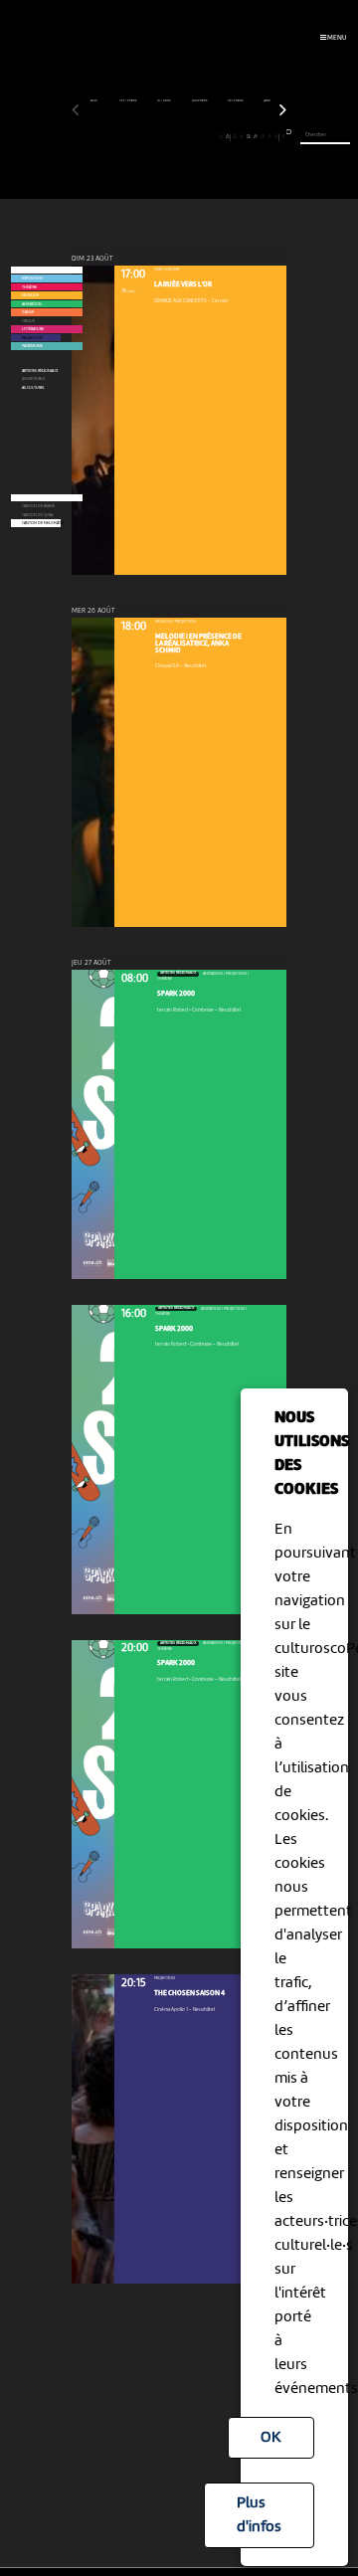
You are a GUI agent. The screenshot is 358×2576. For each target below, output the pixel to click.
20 (207, 137)
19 (199, 137)
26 (249, 137)
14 (166, 137)
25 (242, 137)
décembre (236, 101)
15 (173, 137)
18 (192, 137)
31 (283, 137)
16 (179, 137)
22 (221, 137)
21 (213, 137)
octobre (165, 101)
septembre (129, 101)
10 (138, 137)
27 (255, 137)
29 (269, 137)
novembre (200, 101)
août (95, 101)
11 (145, 137)
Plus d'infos (259, 2515)
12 (152, 137)
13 (158, 137)
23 (227, 137)
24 (235, 137)
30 (276, 137)
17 (186, 137)
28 (263, 137)
